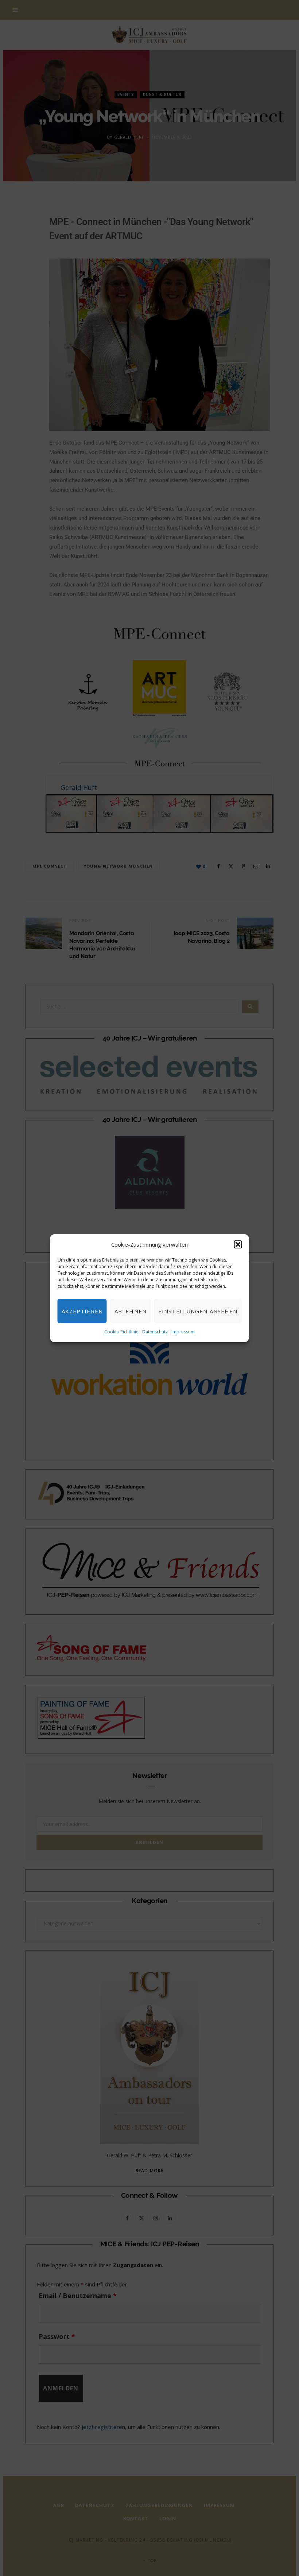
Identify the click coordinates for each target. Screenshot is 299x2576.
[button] (238, 1244)
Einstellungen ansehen (198, 1311)
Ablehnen (131, 1311)
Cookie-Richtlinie (121, 1332)
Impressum (183, 1332)
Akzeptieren (82, 1311)
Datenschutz (155, 1332)
